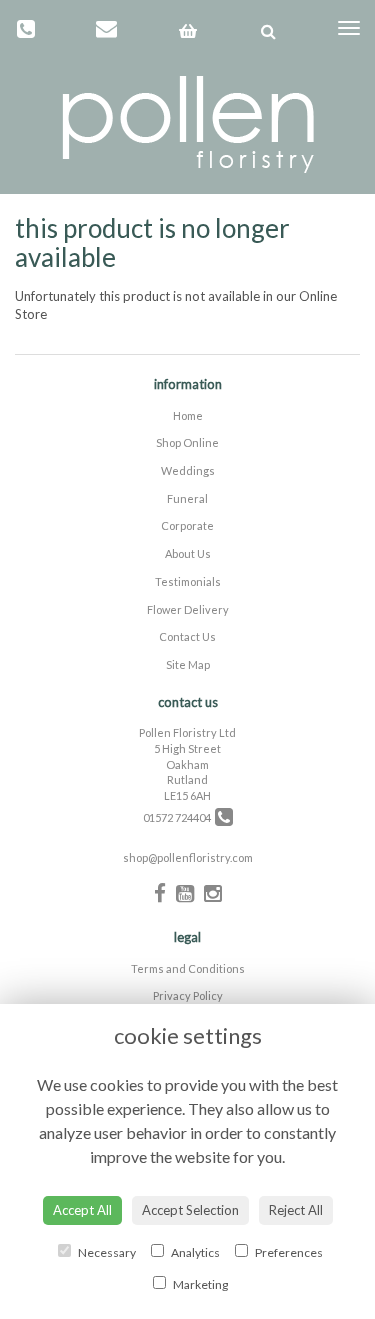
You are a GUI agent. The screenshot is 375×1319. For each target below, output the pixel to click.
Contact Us (187, 636)
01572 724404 (179, 817)
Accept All (82, 1210)
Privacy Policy (188, 995)
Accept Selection (190, 1210)
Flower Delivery (188, 609)
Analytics (194, 1252)
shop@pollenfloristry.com (188, 857)
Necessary (106, 1252)
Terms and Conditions (188, 968)
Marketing (199, 1284)
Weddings (188, 470)
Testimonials (188, 581)
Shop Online (187, 442)
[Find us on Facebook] (160, 892)
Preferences (288, 1252)
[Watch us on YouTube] (185, 892)
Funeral (187, 498)
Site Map (188, 664)
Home (188, 415)
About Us (188, 553)
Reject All (296, 1210)
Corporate (187, 525)
